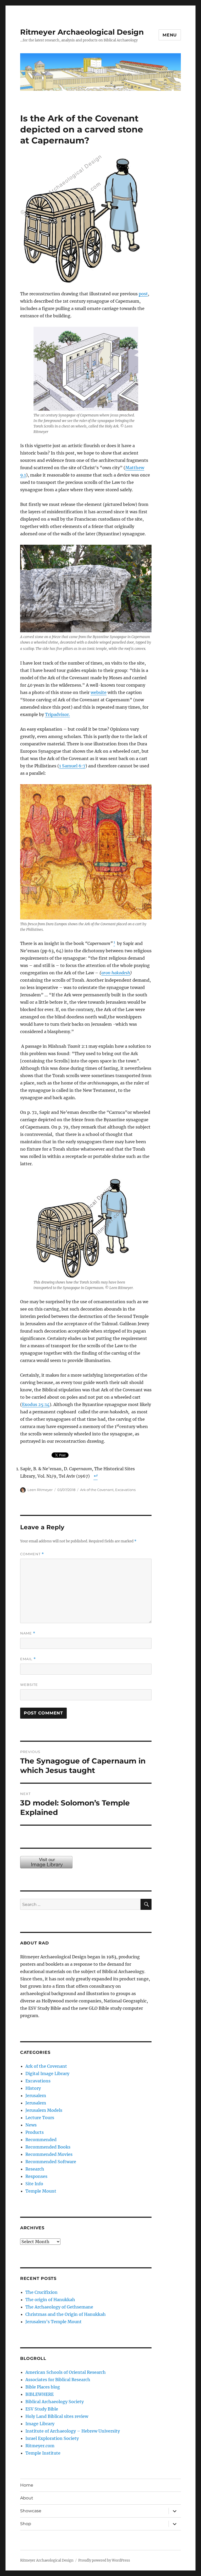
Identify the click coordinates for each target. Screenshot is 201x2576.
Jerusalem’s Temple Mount (54, 2322)
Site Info (34, 2184)
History (33, 2088)
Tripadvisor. (57, 714)
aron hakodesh (116, 973)
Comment (32, 1554)
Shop (26, 2524)
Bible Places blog (43, 2387)
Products (35, 2132)
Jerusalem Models (44, 2110)
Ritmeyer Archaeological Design (82, 32)
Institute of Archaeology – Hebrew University (73, 2431)
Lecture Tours (40, 2118)
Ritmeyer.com (40, 2446)
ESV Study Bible (42, 2409)
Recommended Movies (49, 2154)
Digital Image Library (47, 2073)
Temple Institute (43, 2453)
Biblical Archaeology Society (55, 2402)
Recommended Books (48, 2147)
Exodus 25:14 (36, 1404)
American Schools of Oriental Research (66, 2372)
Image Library (40, 2424)
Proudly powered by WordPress (104, 2560)
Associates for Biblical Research (58, 2380)
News (31, 2125)
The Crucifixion (41, 2292)
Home (27, 2485)
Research (35, 2169)
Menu (170, 35)
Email (28, 1659)
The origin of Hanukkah (50, 2300)
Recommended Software (51, 2162)
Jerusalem (36, 2096)
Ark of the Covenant (97, 1490)
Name (28, 1633)
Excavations (125, 1490)
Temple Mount (41, 2191)
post (143, 294)
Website (29, 1685)
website (99, 692)
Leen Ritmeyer (40, 1490)
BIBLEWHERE (40, 2394)
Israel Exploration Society (52, 2438)
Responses (36, 2176)
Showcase (31, 2511)
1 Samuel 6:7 (72, 766)
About (27, 2498)
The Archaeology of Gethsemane (59, 2307)
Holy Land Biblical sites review (57, 2416)
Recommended (41, 2140)
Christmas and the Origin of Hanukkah (66, 2314)
